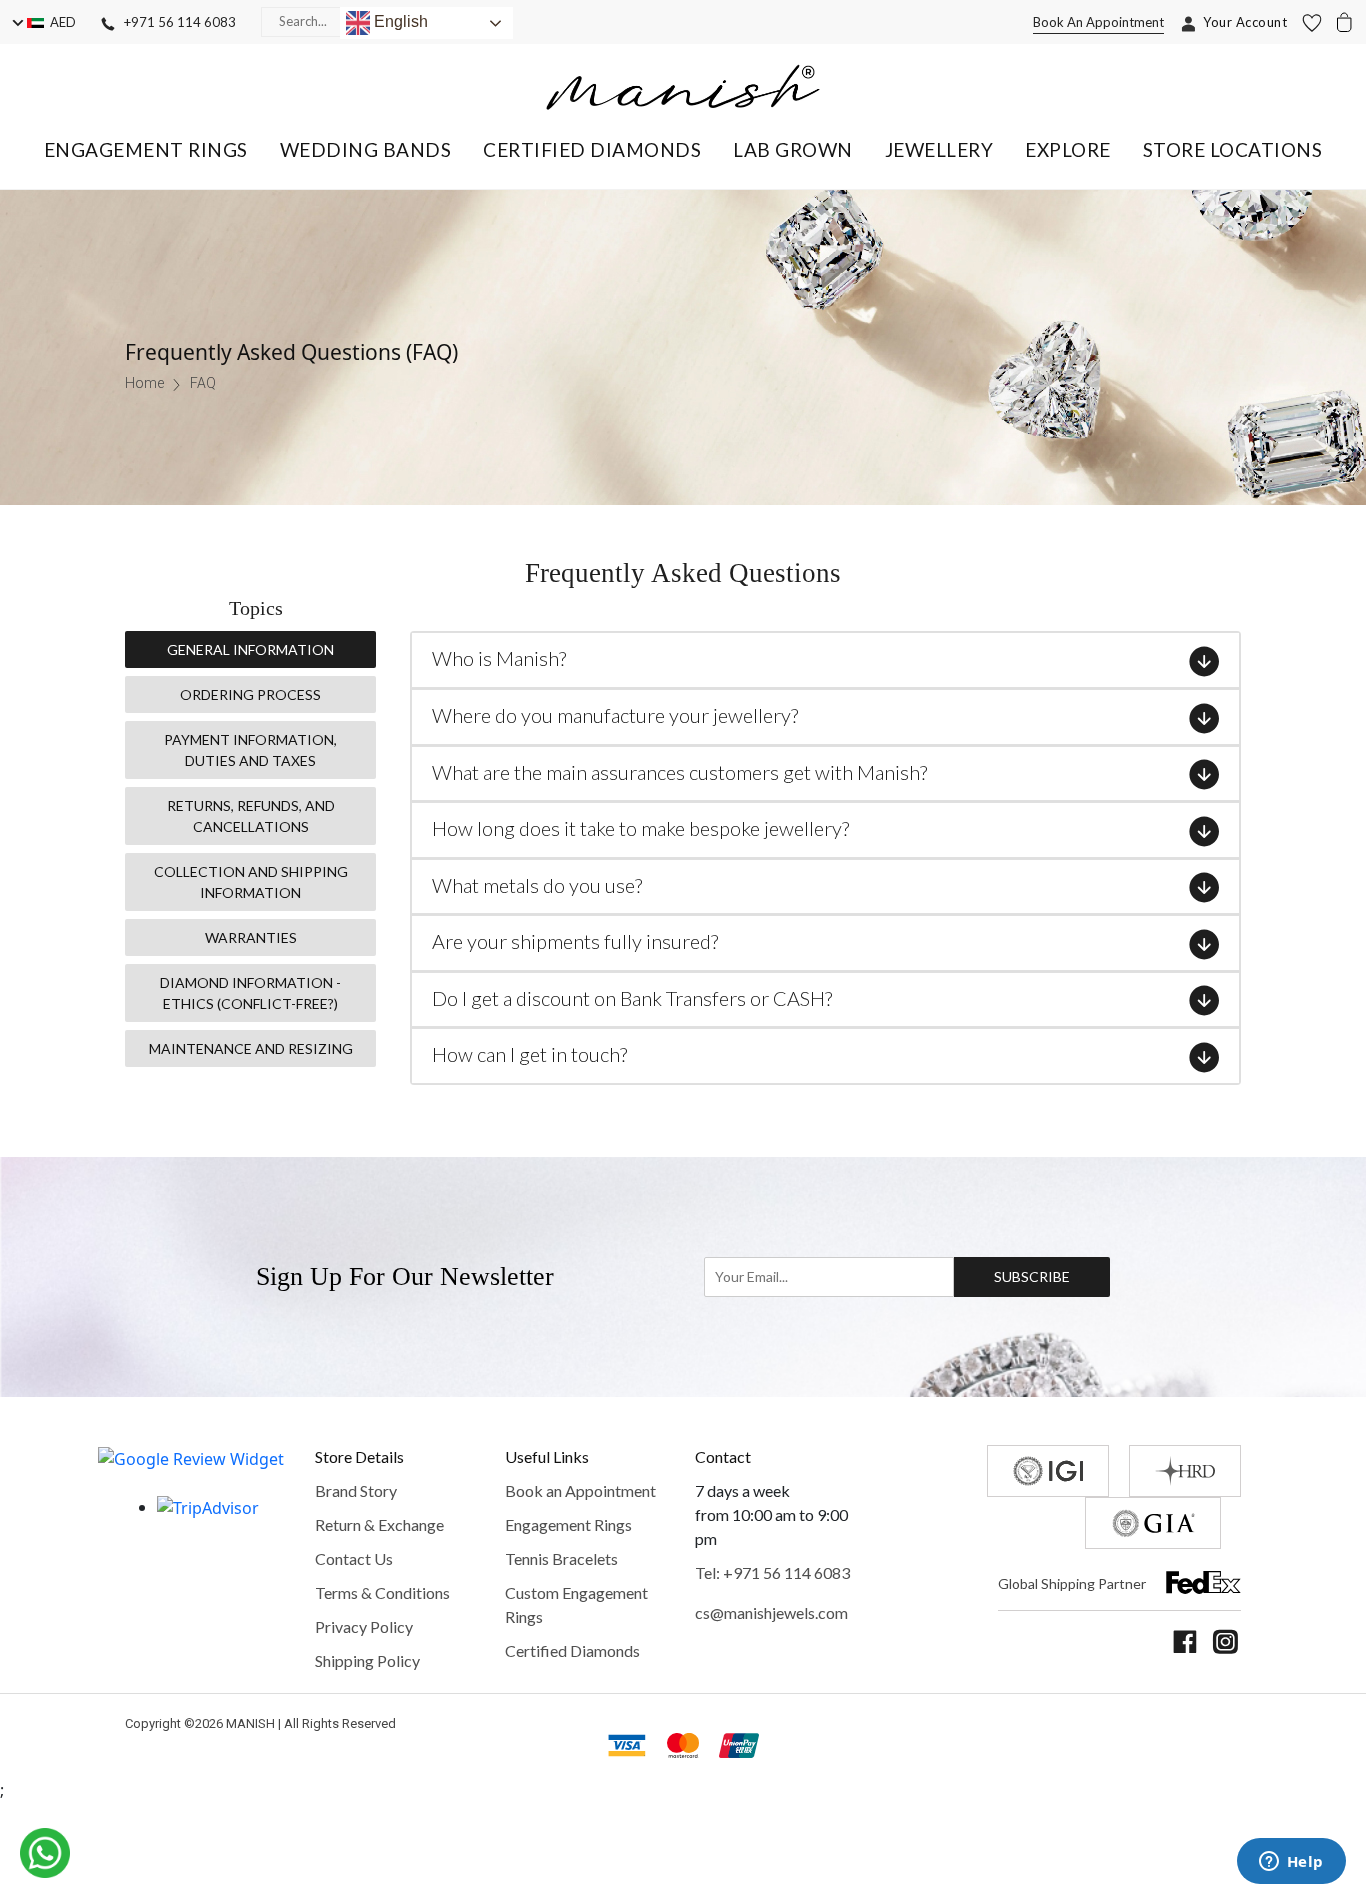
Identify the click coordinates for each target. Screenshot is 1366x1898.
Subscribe (1032, 1276)
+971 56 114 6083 (175, 22)
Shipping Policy (367, 1660)
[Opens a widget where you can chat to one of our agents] (1291, 1863)
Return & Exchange (379, 1524)
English (399, 21)
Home (144, 383)
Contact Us (354, 1558)
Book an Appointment (580, 1490)
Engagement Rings (568, 1524)
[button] (146, 149)
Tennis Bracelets (561, 1558)
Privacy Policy (364, 1626)
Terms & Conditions (382, 1592)
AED (60, 22)
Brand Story (356, 1490)
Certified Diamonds (572, 1650)
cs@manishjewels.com (771, 1612)
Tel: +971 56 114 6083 (772, 1572)
